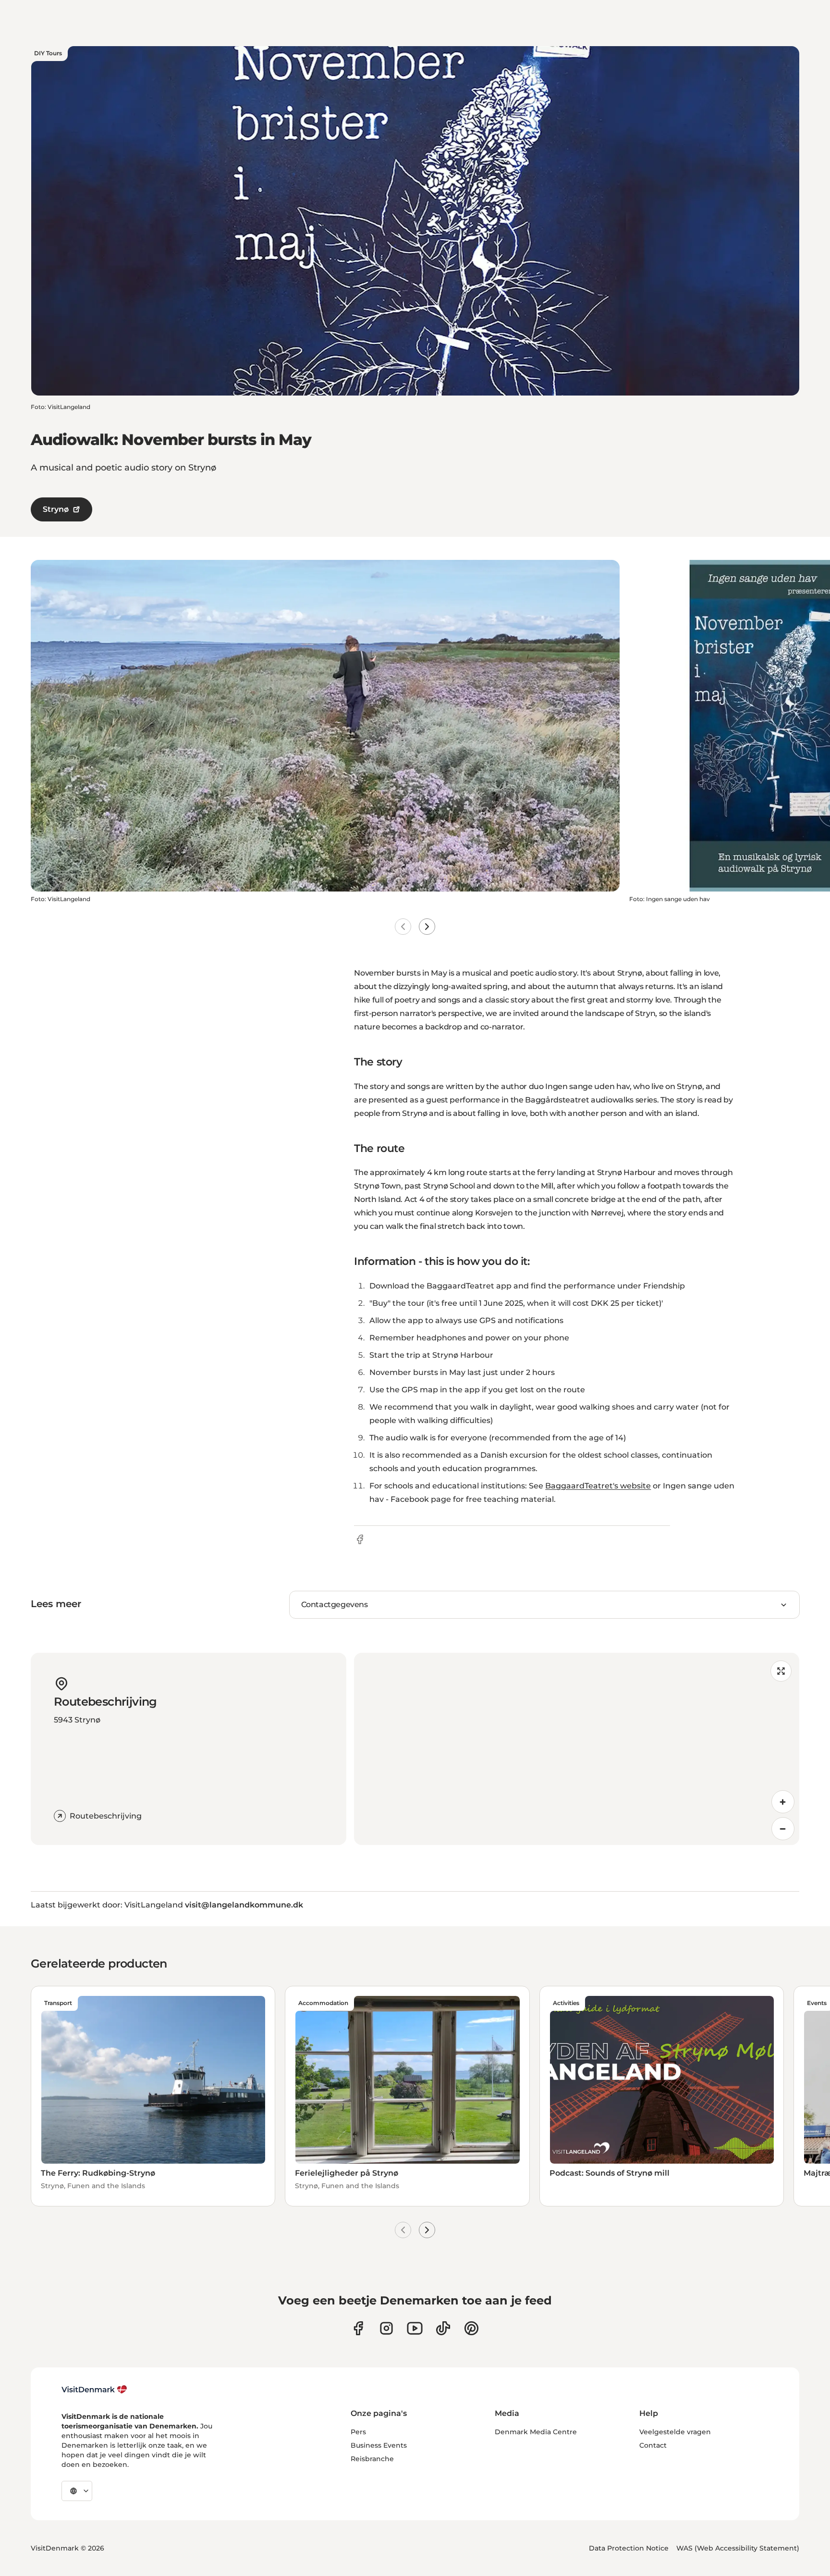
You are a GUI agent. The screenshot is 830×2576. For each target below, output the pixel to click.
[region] (577, 1749)
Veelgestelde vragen (675, 2432)
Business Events (379, 2445)
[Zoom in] (783, 1802)
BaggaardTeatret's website (598, 1486)
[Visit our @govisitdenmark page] (443, 2328)
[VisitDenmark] (94, 2390)
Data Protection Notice (629, 2548)
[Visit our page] (386, 2328)
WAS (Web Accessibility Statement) (738, 2548)
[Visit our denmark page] (358, 2328)
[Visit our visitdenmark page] (415, 2328)
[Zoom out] (783, 1829)
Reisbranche (372, 2459)
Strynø (56, 509)
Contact (653, 2445)
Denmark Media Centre (536, 2432)
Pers (358, 2432)
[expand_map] (781, 1671)
